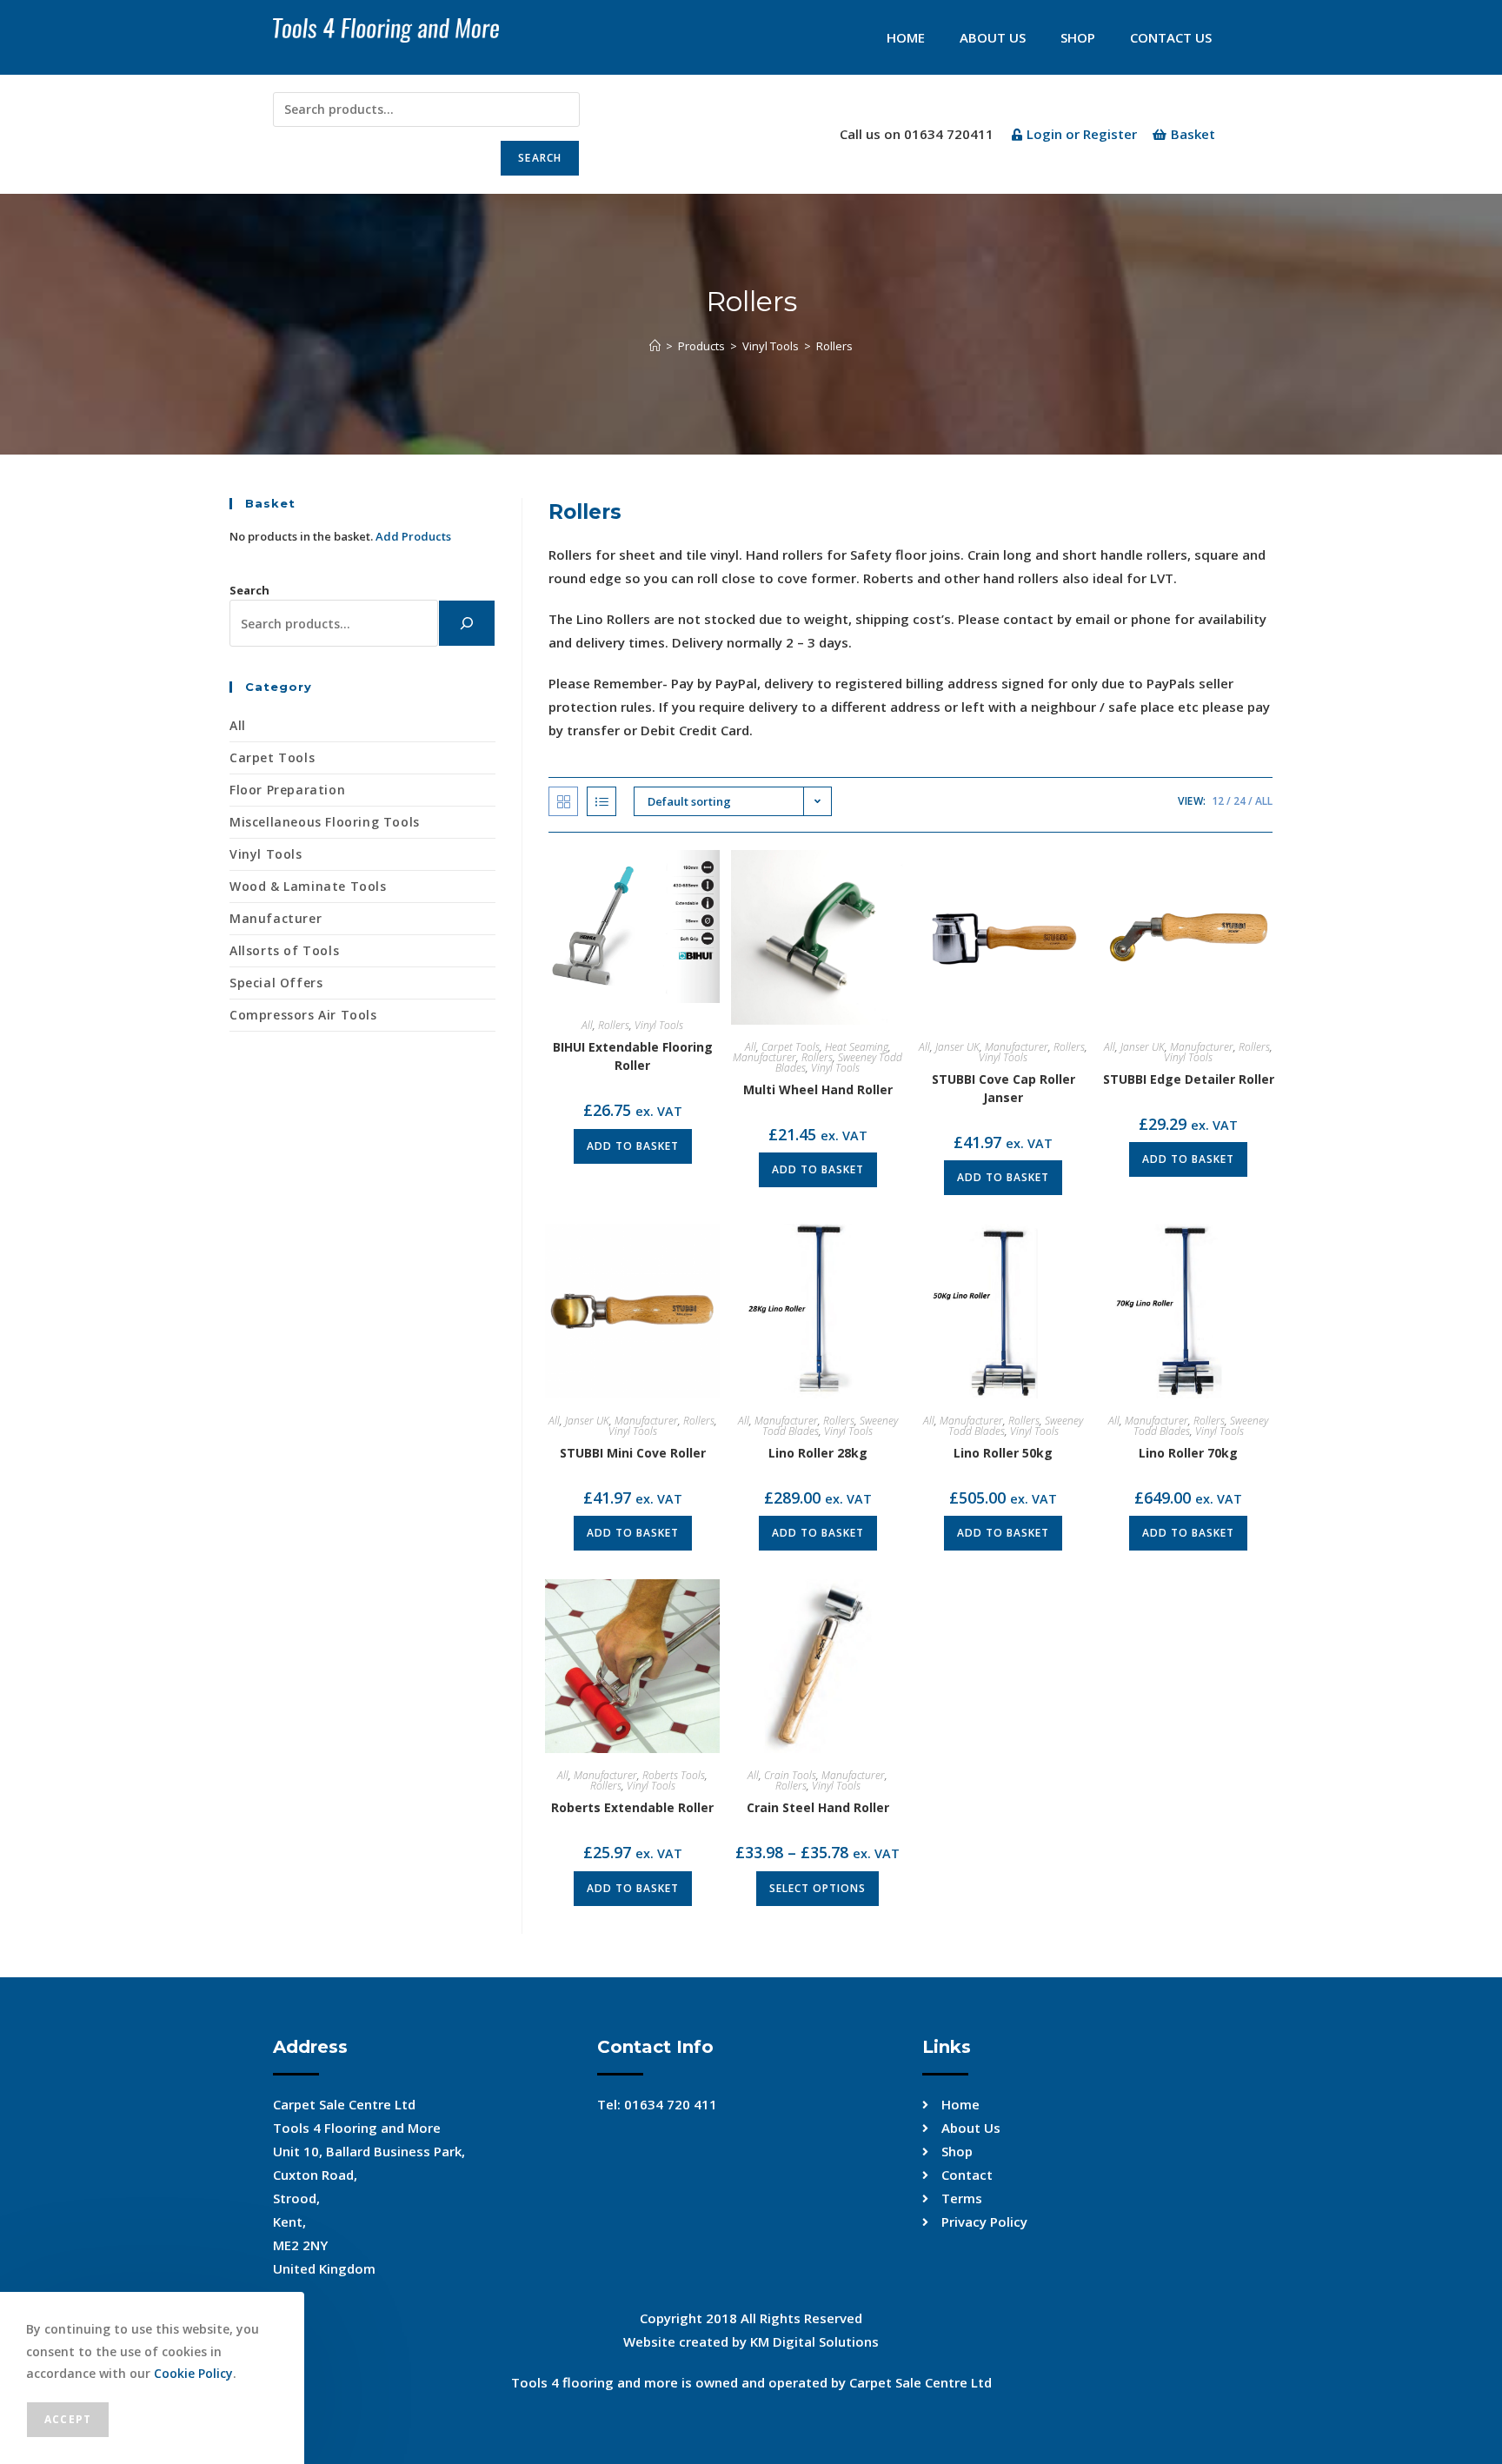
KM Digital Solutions (814, 2341)
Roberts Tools (674, 1775)
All (1264, 801)
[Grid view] (563, 801)
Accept (68, 2419)
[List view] (601, 801)
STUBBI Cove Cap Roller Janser (1004, 1088)
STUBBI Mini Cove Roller (633, 1453)
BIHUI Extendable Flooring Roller (633, 1056)
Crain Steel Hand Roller (818, 1807)
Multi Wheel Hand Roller (818, 1089)
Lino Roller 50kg (1003, 1453)
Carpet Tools (791, 1047)
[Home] (655, 346)
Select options (817, 1888)
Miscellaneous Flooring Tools (325, 822)
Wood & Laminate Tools (308, 886)
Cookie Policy (193, 2373)
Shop (1078, 37)
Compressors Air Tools (303, 1015)
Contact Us (1171, 37)
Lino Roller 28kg (818, 1453)
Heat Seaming (857, 1047)
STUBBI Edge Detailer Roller (1189, 1079)
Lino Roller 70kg (1188, 1453)
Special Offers (276, 983)
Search (540, 158)
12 (1218, 801)
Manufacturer (764, 1057)
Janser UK (957, 1047)
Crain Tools (790, 1775)
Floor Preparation (287, 790)
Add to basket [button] (633, 1146)
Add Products (413, 536)
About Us (993, 37)
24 (1239, 801)
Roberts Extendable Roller (632, 1807)
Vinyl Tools (659, 1025)
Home (906, 37)
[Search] (467, 623)
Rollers (834, 346)
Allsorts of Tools (284, 950)
